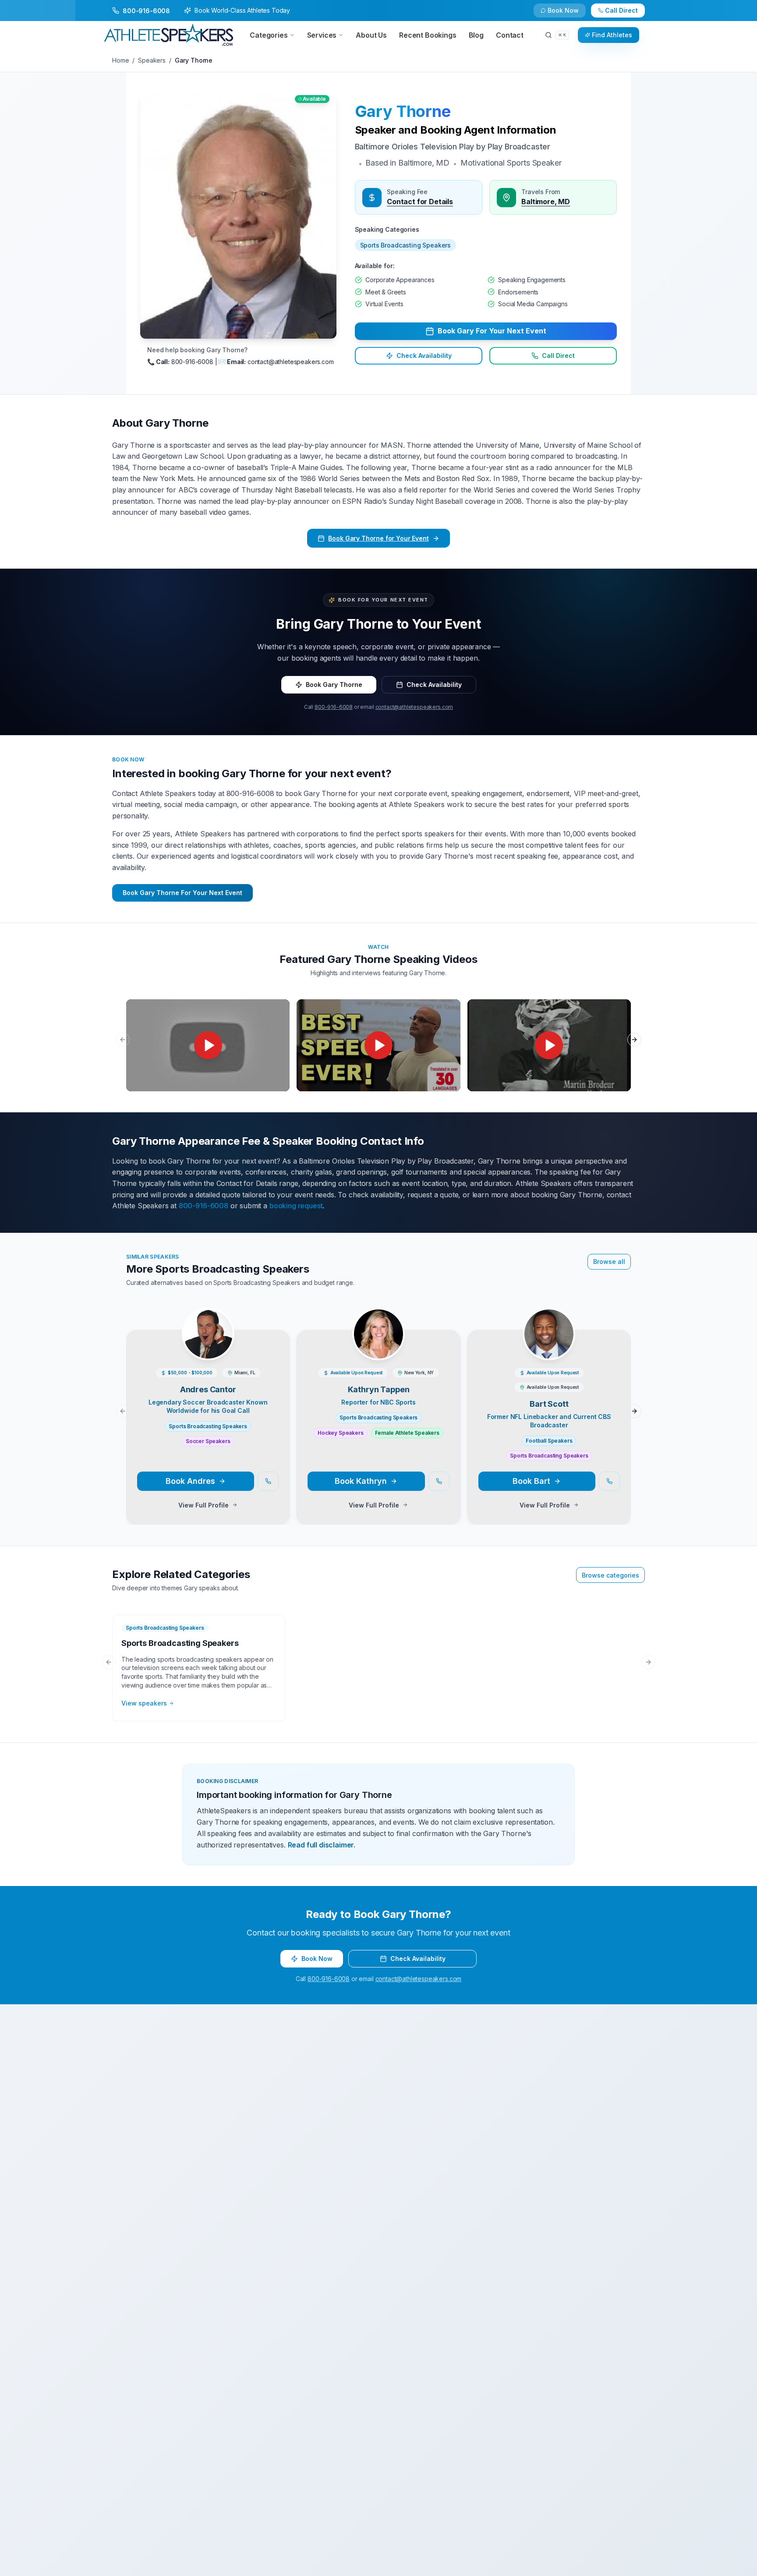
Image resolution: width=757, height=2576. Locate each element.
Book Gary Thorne (334, 685)
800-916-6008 (334, 707)
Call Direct (558, 356)
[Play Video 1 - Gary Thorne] (208, 1045)
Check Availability (569, 14)
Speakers (152, 60)
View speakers (144, 1703)
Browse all (609, 1261)
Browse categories (610, 1575)
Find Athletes (612, 35)
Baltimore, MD (546, 202)
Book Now (626, 14)
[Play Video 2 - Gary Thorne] (378, 1045)
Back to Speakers (147, 14)
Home (120, 60)
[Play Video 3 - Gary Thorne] (549, 1045)
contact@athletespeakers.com (414, 707)
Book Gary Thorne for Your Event (378, 538)
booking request (296, 1206)
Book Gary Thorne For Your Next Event (182, 893)
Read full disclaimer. (322, 1845)
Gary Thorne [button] (403, 111)
